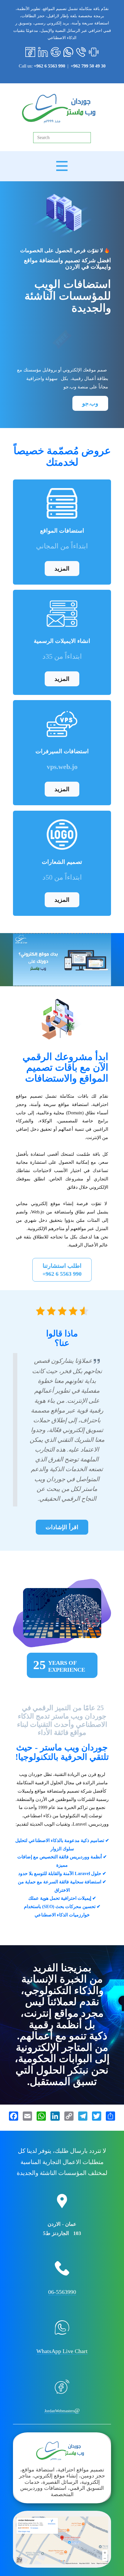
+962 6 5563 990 (49, 66)
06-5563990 (62, 2292)
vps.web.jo (62, 767)
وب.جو (90, 404)
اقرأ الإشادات (62, 1527)
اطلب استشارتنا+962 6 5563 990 (62, 1270)
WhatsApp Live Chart (62, 2351)
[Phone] (81, 52)
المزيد (62, 569)
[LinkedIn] (43, 52)
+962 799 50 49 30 (88, 66)
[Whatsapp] (68, 52)
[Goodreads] (56, 52)
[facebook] (30, 52)
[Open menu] (62, 166)
